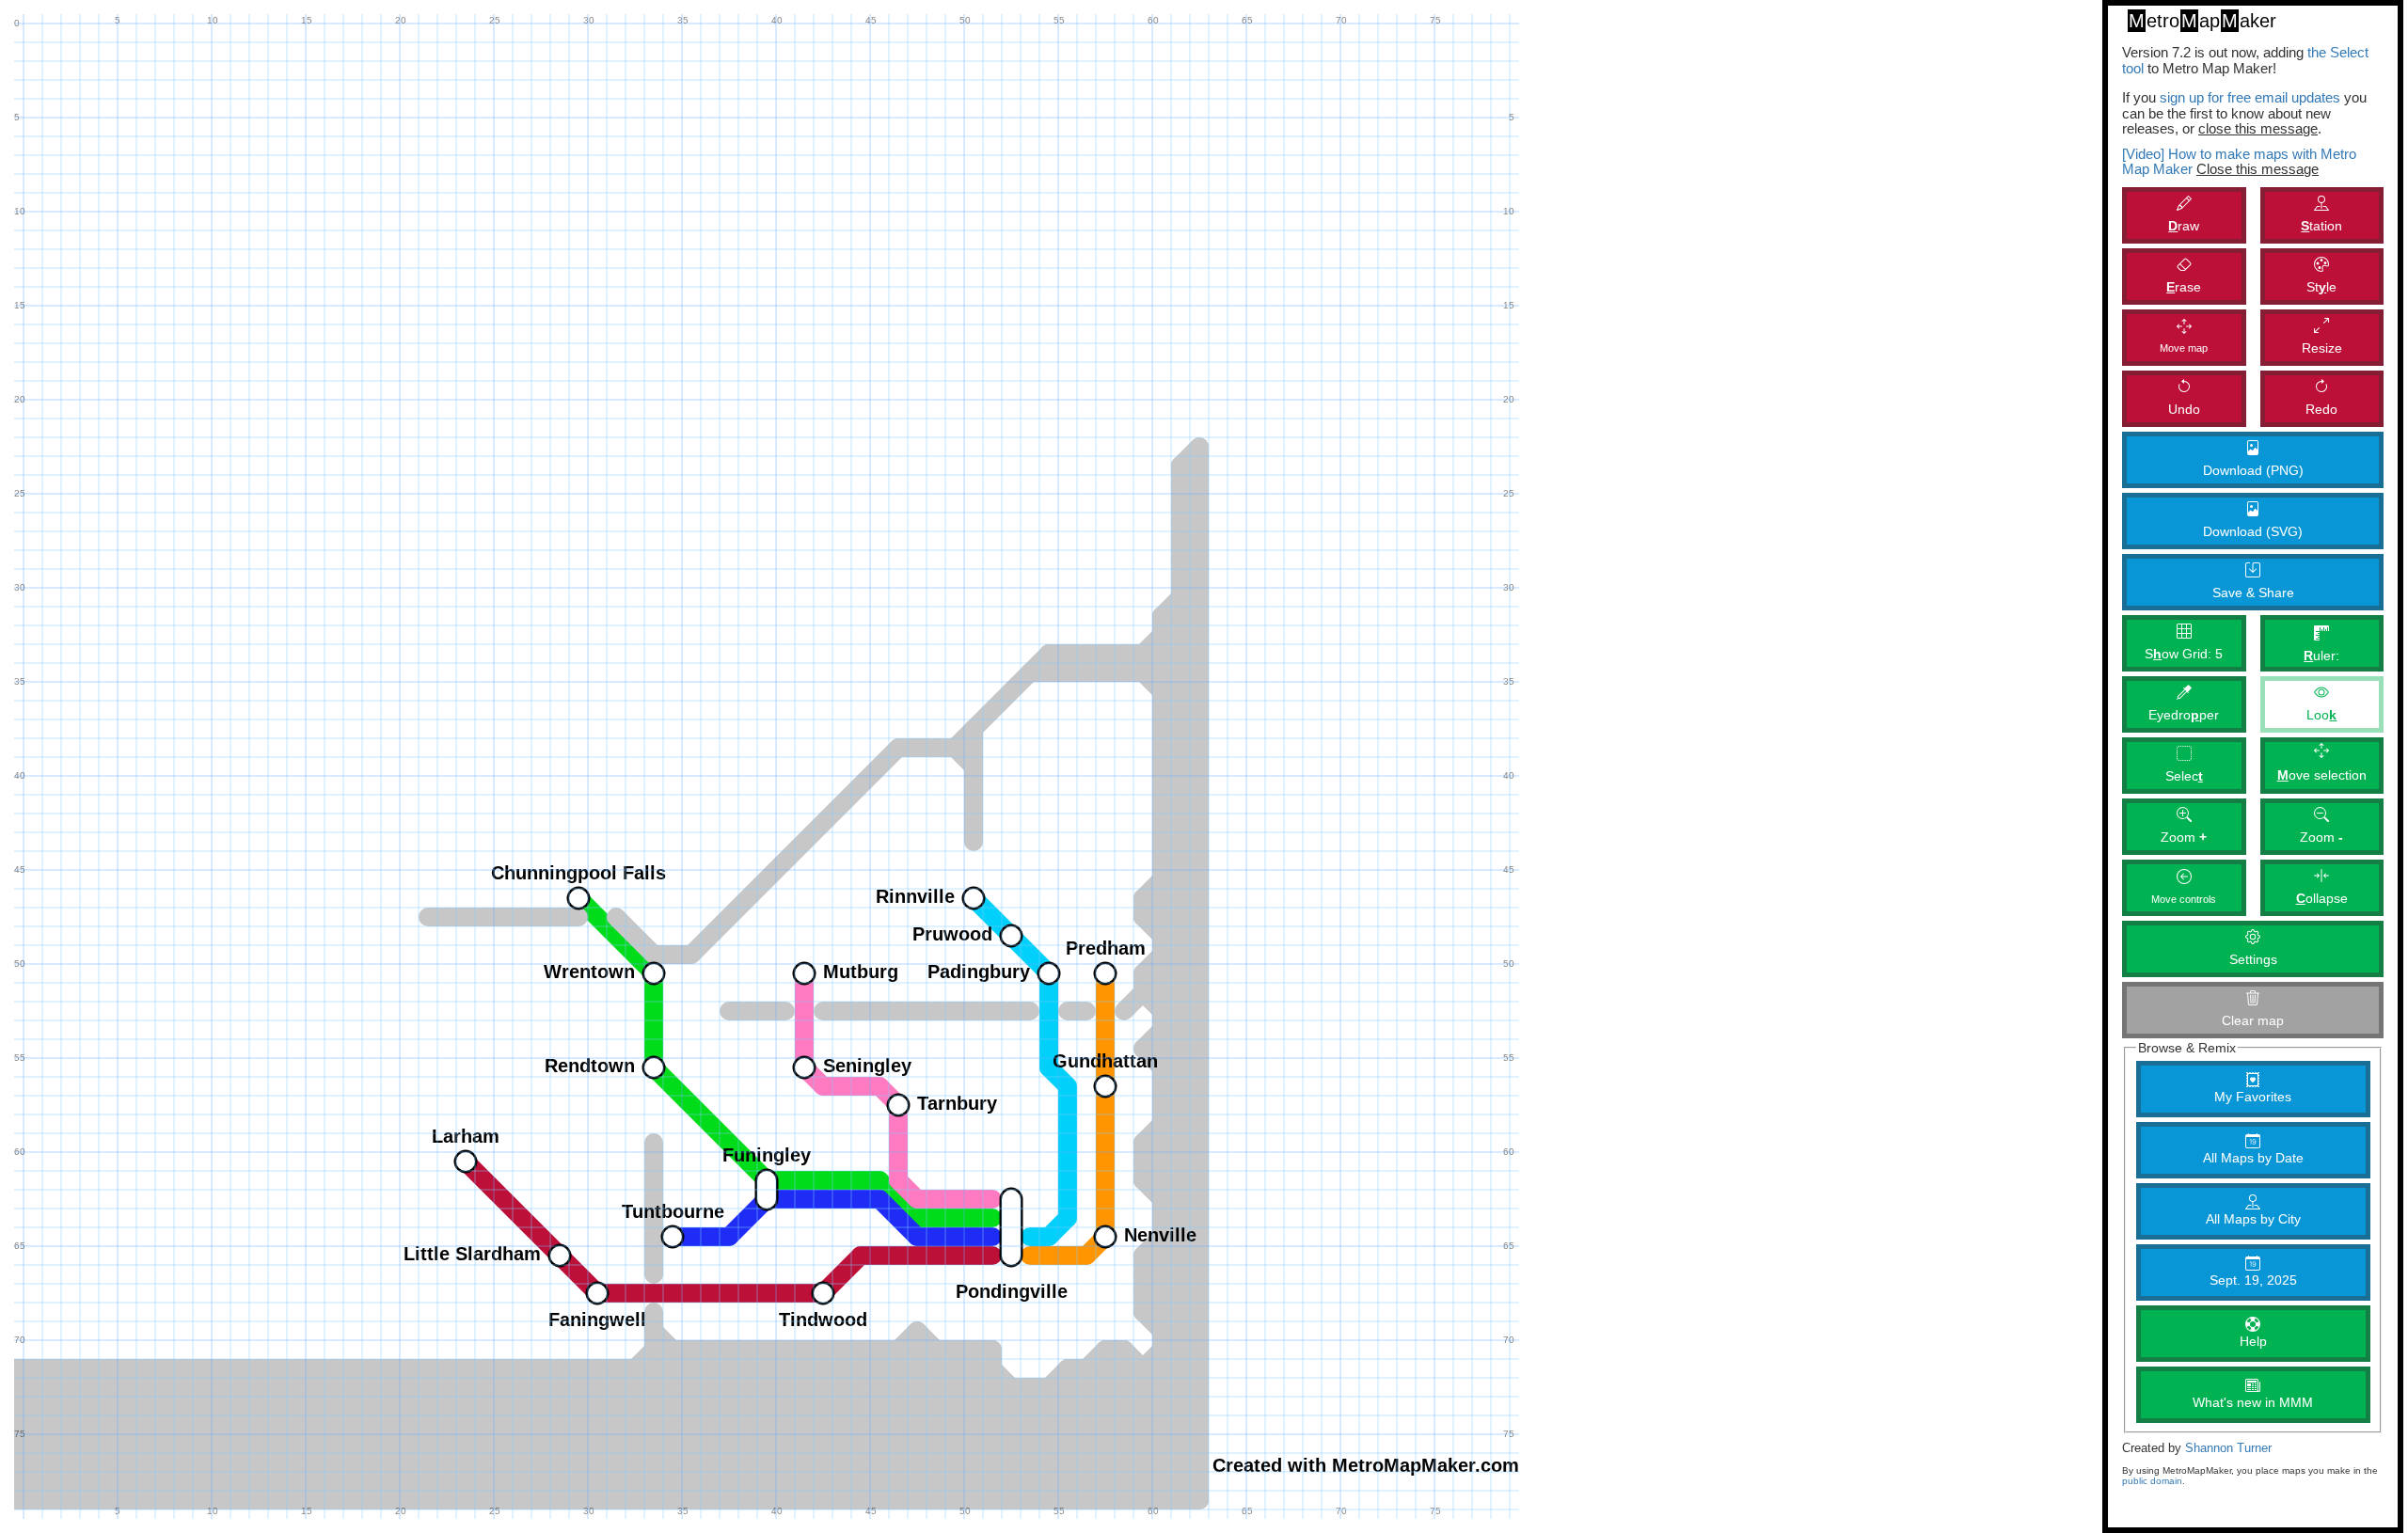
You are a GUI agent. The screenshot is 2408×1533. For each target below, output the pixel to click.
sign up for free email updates (2250, 97)
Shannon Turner (2228, 1448)
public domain (2152, 1481)
